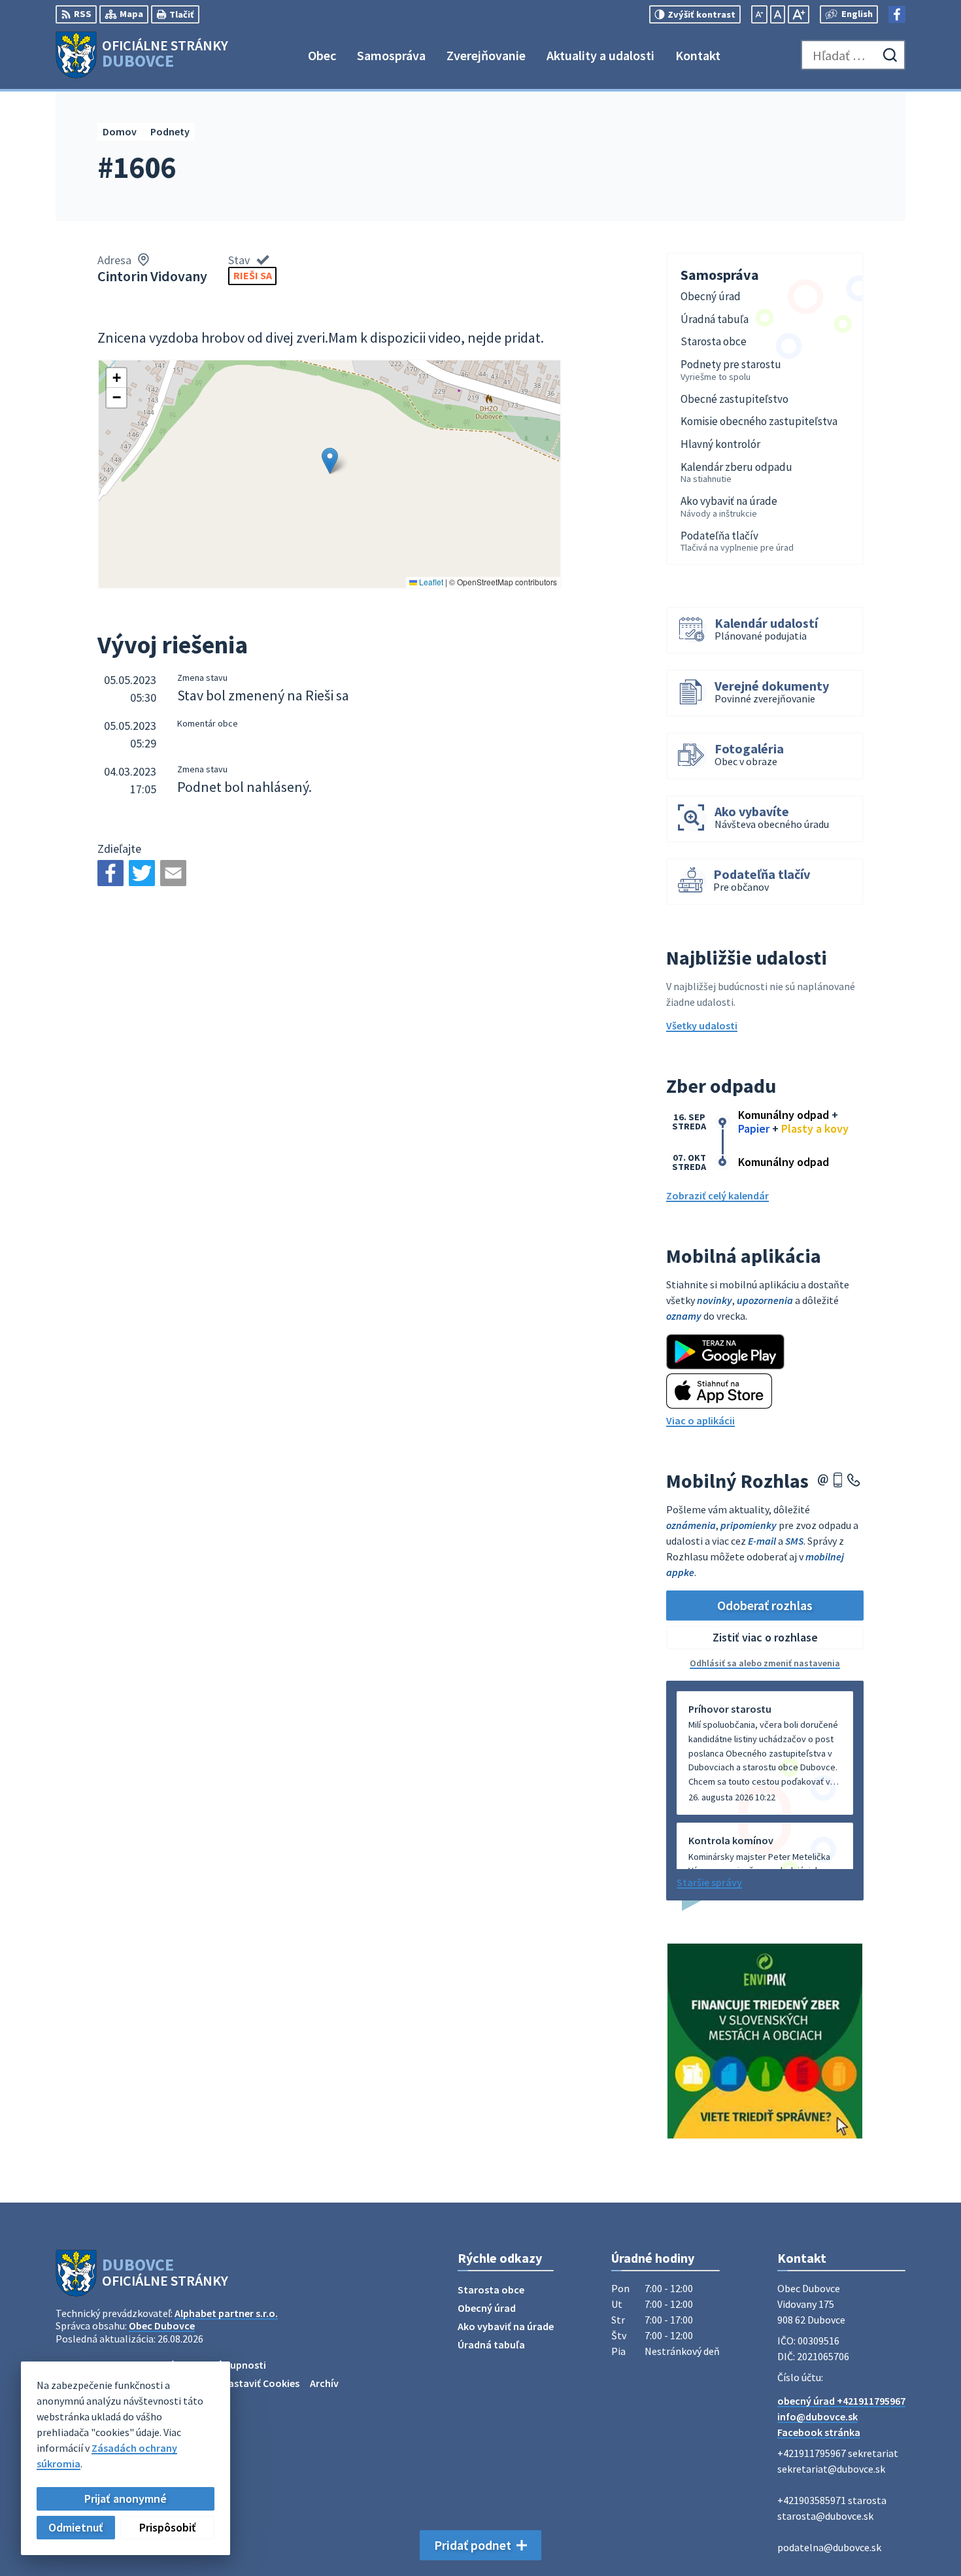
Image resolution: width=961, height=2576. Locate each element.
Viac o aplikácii (700, 1420)
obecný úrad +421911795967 (841, 2401)
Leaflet (430, 582)
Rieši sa (253, 275)
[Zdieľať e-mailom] (173, 873)
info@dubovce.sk (818, 2416)
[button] (330, 461)
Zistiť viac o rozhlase (765, 1637)
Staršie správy (709, 1882)
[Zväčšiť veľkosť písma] (799, 14)
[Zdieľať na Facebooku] (110, 873)
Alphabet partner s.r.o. (226, 2313)
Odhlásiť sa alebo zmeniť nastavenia (765, 1663)
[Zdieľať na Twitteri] (142, 873)
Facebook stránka (819, 2432)
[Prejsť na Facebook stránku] (897, 14)
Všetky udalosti (702, 1025)
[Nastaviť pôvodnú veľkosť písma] (778, 14)
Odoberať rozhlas (765, 1605)
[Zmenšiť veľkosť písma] (759, 14)
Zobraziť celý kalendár (717, 1195)
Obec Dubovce (162, 2326)
